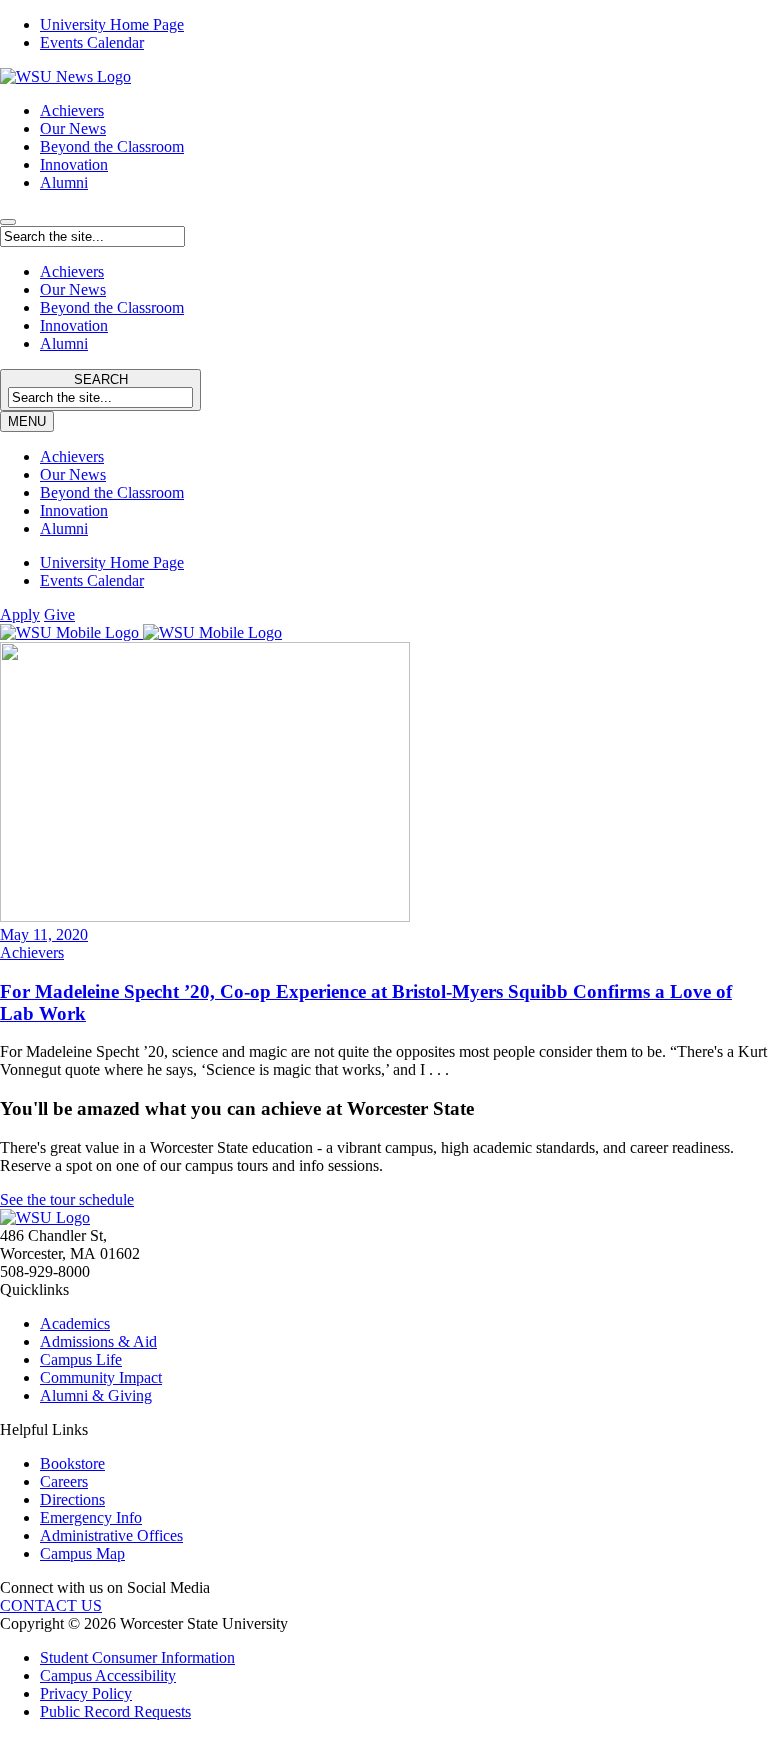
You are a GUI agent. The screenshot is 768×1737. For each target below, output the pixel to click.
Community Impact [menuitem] (101, 1377)
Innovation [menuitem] (74, 510)
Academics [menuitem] (75, 1323)
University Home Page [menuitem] (112, 24)
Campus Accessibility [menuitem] (108, 1675)
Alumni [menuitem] (64, 528)
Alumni (64, 182)
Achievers (72, 110)
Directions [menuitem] (72, 1499)
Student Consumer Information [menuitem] (137, 1657)
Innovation (74, 164)
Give (59, 614)
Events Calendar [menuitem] (92, 42)
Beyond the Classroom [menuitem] (112, 492)
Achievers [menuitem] (72, 456)
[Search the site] (8, 222)
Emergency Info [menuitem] (91, 1517)
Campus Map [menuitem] (82, 1553)
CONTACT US (51, 1605)
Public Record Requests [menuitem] (115, 1711)
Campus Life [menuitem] (81, 1359)
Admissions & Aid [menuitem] (98, 1341)
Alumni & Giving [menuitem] (96, 1395)
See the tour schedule (67, 1199)
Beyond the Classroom (112, 146)
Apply (20, 614)
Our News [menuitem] (73, 474)
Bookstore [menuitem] (72, 1463)
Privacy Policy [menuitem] (86, 1693)
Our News (73, 128)
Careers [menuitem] (64, 1481)
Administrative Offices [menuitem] (111, 1535)
